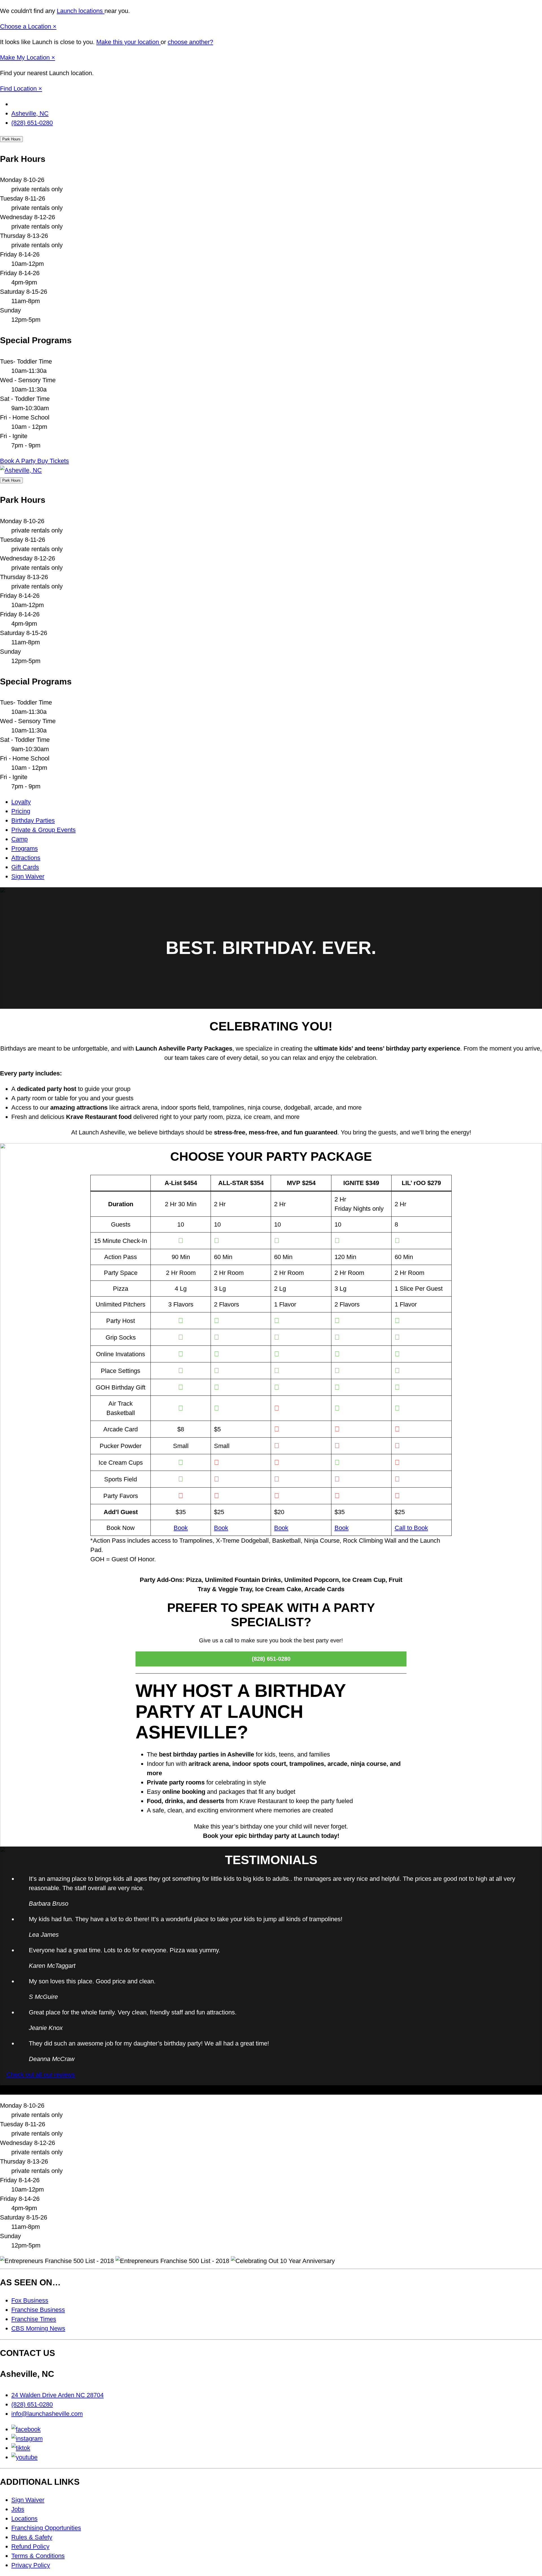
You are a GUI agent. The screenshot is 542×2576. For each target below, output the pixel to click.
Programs (25, 848)
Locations (24, 2519)
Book (181, 1528)
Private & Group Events (43, 830)
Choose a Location (26, 26)
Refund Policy (30, 2546)
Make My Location (26, 57)
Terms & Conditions (38, 2556)
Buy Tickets (53, 461)
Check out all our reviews (41, 2074)
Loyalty (21, 802)
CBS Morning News (38, 2328)
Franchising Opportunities (46, 2528)
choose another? (190, 42)
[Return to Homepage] (21, 470)
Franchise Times (34, 2319)
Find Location (19, 89)
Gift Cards (25, 867)
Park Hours (11, 139)
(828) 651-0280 (32, 123)
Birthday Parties (33, 820)
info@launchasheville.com (47, 2414)
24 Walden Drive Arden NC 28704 (57, 2395)
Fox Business (30, 2300)
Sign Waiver (28, 876)
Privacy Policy (31, 2565)
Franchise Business (38, 2310)
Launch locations (81, 11)
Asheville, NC (30, 113)
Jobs (18, 2509)
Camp (19, 839)
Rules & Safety (32, 2537)
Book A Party (19, 461)
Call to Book (411, 1528)
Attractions (26, 858)
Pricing (21, 811)
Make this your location (128, 42)
